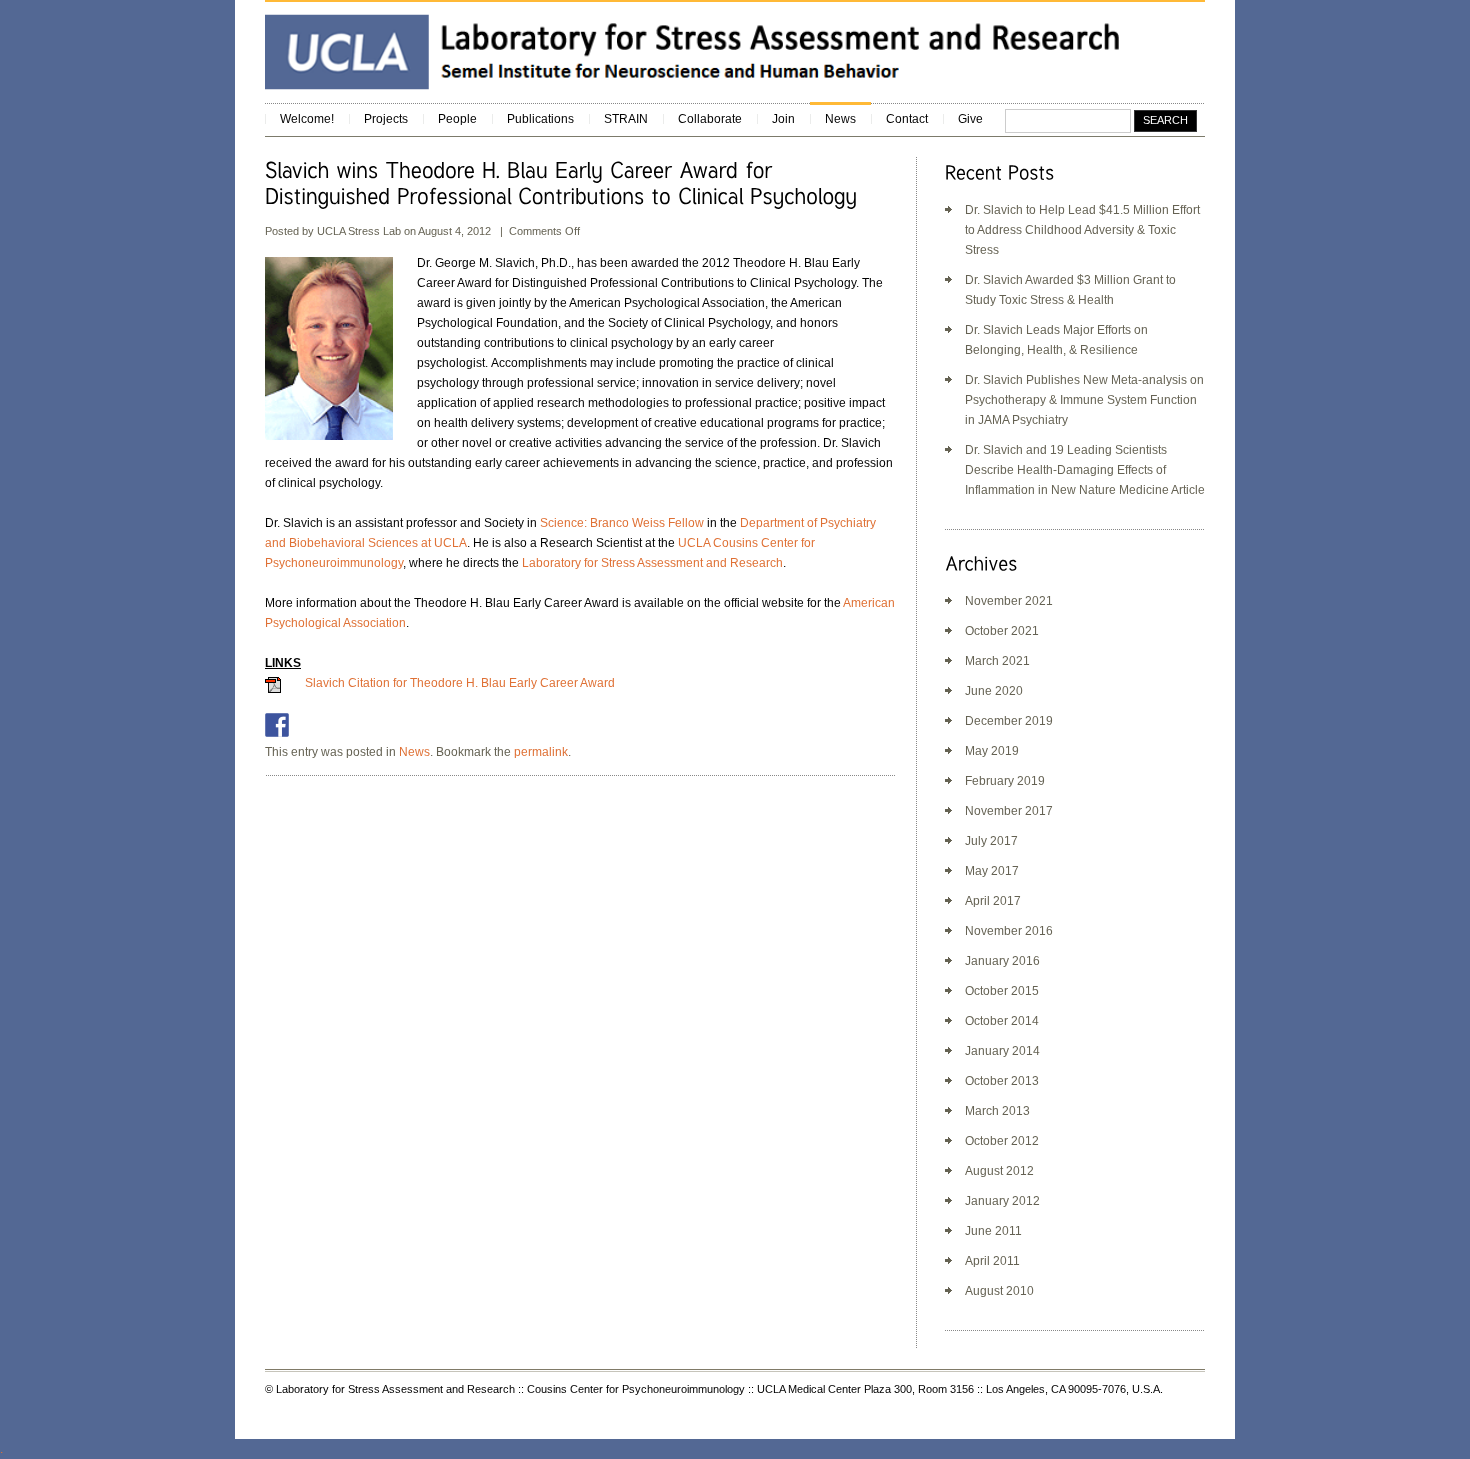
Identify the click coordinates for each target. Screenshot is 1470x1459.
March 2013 (997, 1111)
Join (783, 119)
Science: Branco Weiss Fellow (622, 523)
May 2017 (992, 871)
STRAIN (626, 119)
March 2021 (997, 661)
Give (970, 119)
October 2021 (1002, 631)
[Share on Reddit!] (335, 725)
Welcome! (307, 119)
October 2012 (1002, 1141)
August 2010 (999, 1291)
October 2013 (1002, 1081)
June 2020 (994, 691)
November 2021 (1009, 601)
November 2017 (1009, 811)
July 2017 (991, 841)
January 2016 (1002, 961)
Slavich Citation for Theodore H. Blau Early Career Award (460, 683)
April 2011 (992, 1261)
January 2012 (1002, 1201)
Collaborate (710, 119)
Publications (540, 119)
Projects (386, 119)
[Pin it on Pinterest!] (364, 725)
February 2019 (1005, 781)
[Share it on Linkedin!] (393, 725)
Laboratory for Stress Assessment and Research (652, 563)
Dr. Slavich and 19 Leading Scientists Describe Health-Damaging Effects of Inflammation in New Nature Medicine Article (1085, 470)
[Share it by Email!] (451, 725)
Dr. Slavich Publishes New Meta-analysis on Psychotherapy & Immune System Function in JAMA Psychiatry (1084, 400)
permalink (541, 752)
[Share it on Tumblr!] (422, 725)
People (457, 119)
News (840, 119)
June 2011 (993, 1231)
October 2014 (1002, 1021)
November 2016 (1009, 931)
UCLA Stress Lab (360, 231)
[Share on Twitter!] (306, 725)
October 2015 (1002, 991)
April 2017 (993, 901)
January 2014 (1002, 1051)
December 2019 (1009, 721)
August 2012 (999, 1171)
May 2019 (992, 751)
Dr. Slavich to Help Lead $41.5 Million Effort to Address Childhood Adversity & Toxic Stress (1082, 230)
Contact (907, 119)
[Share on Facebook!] (277, 725)
